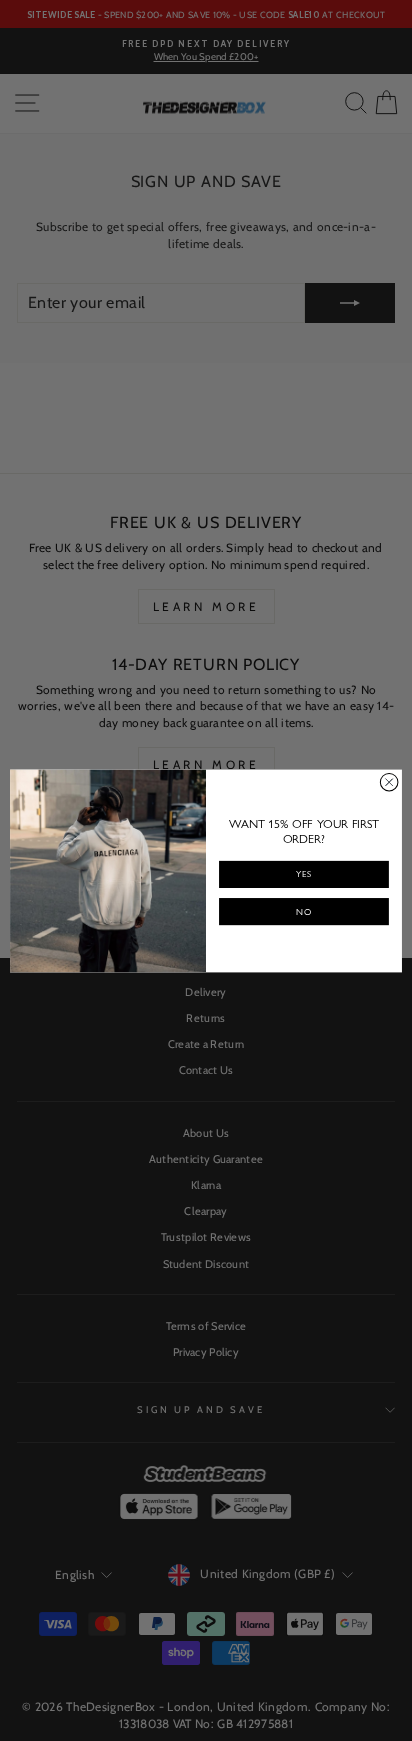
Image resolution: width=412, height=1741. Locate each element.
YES (304, 873)
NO (304, 911)
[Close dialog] (389, 782)
